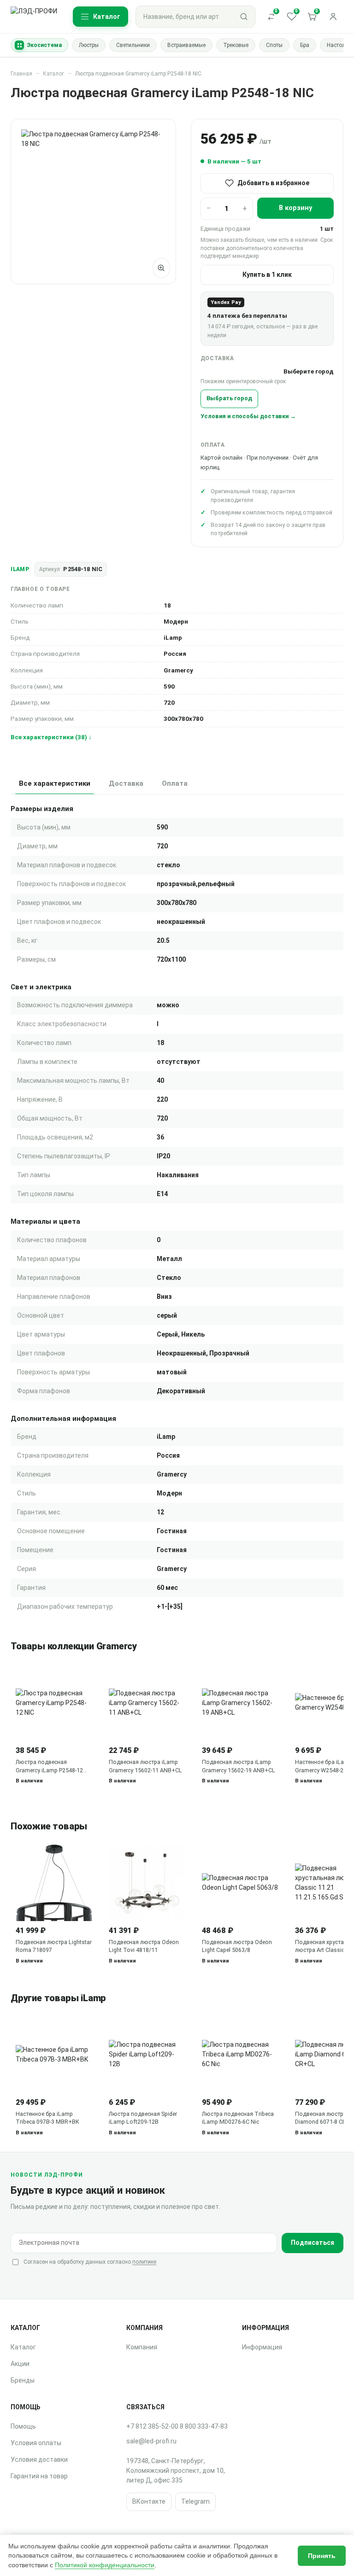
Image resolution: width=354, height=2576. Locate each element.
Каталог (53, 74)
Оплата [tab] (175, 783)
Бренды (23, 2380)
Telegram (195, 2501)
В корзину (295, 208)
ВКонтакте (149, 2501)
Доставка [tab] (126, 783)
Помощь (23, 2426)
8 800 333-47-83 (204, 2426)
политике (144, 2262)
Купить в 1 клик (267, 275)
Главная (21, 74)
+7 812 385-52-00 (152, 2426)
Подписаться (313, 2243)
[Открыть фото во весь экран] (161, 268)
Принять (322, 2556)
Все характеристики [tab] (55, 783)
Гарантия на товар (39, 2476)
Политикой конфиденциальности (105, 2565)
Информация (262, 2347)
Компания (142, 2347)
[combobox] (184, 17)
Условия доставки (39, 2459)
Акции (20, 2364)
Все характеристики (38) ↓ (51, 737)
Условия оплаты (36, 2443)
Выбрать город (229, 398)
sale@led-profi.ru (151, 2441)
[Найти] (244, 17)
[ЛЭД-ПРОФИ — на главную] (35, 17)
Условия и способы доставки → (248, 416)
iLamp (20, 569)
